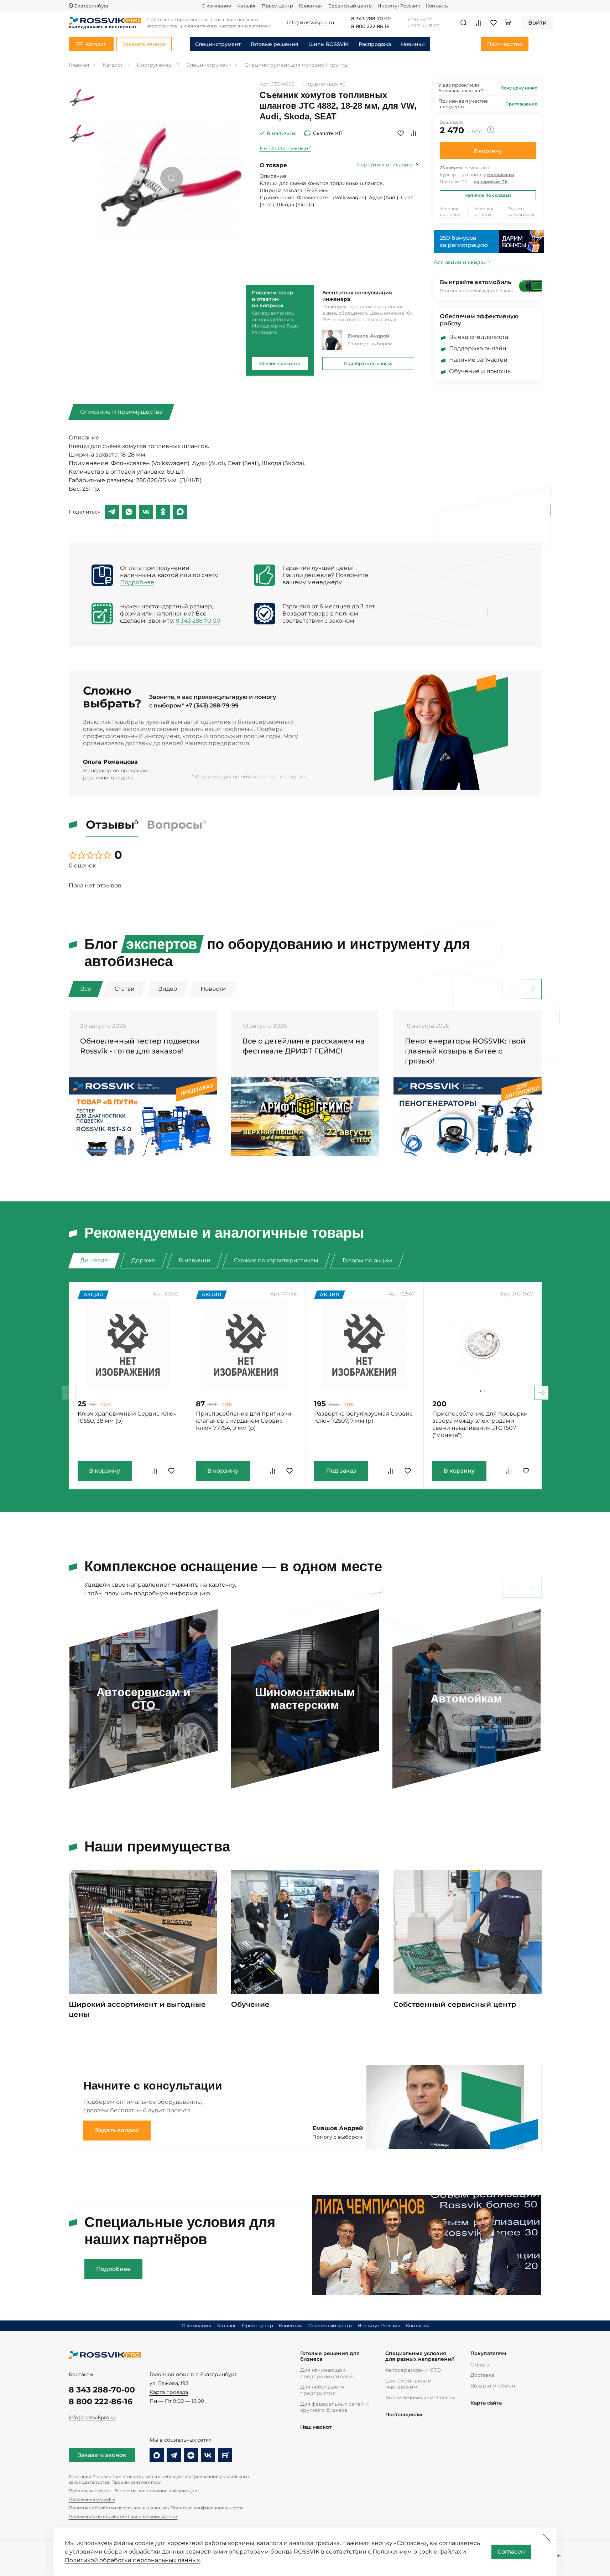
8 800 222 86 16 (370, 27)
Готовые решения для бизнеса (330, 2356)
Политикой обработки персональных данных (132, 2560)
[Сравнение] (479, 23)
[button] (532, 989)
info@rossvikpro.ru (92, 2417)
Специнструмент (218, 44)
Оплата (480, 2365)
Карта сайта (486, 2403)
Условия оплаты (484, 212)
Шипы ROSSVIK (329, 44)
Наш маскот (316, 2427)
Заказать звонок (102, 2455)
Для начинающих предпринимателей (327, 2373)
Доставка (483, 2375)
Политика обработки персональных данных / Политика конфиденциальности (156, 2508)
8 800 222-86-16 (101, 2402)
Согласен (511, 2552)
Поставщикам (404, 2415)
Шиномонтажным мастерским (408, 2384)
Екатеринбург (92, 6)
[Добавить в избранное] (401, 133)
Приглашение (521, 104)
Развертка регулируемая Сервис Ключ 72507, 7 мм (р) (363, 1417)
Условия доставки (450, 212)
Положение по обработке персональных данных (123, 2516)
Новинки (413, 44)
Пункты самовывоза (521, 212)
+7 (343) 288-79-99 (212, 705)
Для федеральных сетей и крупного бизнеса (335, 2407)
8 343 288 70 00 (371, 19)
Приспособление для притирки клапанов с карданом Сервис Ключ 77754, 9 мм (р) (244, 1421)
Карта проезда (169, 2392)
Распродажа (375, 44)
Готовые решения (275, 44)
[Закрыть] (547, 2538)
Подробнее (137, 582)
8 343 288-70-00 (102, 2390)
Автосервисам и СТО (413, 2370)
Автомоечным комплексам (420, 2397)
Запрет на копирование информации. (157, 2491)
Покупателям (488, 2353)
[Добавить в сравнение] (413, 133)
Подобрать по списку (368, 363)
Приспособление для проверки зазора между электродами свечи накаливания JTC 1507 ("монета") (480, 1424)
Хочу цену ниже (519, 88)
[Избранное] (494, 23)
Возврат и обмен (493, 2386)
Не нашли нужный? (285, 148)
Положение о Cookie (92, 2499)
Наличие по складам (488, 195)
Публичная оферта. (90, 2491)
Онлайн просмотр (280, 363)
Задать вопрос (117, 2130)
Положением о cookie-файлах (417, 2552)
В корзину (488, 151)
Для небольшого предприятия (322, 2390)
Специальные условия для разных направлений (420, 2356)
